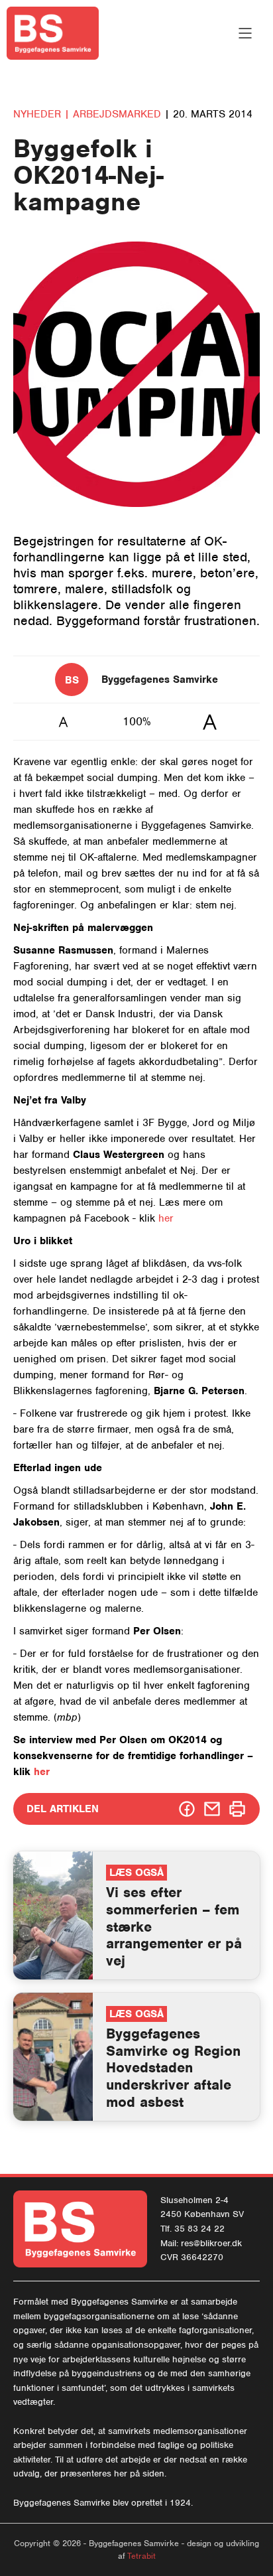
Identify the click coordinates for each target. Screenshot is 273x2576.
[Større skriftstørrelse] (210, 722)
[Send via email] (212, 1809)
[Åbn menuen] (245, 33)
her (166, 1218)
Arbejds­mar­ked (119, 114)
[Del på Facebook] (187, 1809)
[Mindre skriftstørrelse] (63, 722)
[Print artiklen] (237, 1809)
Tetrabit (141, 2556)
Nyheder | (41, 114)
